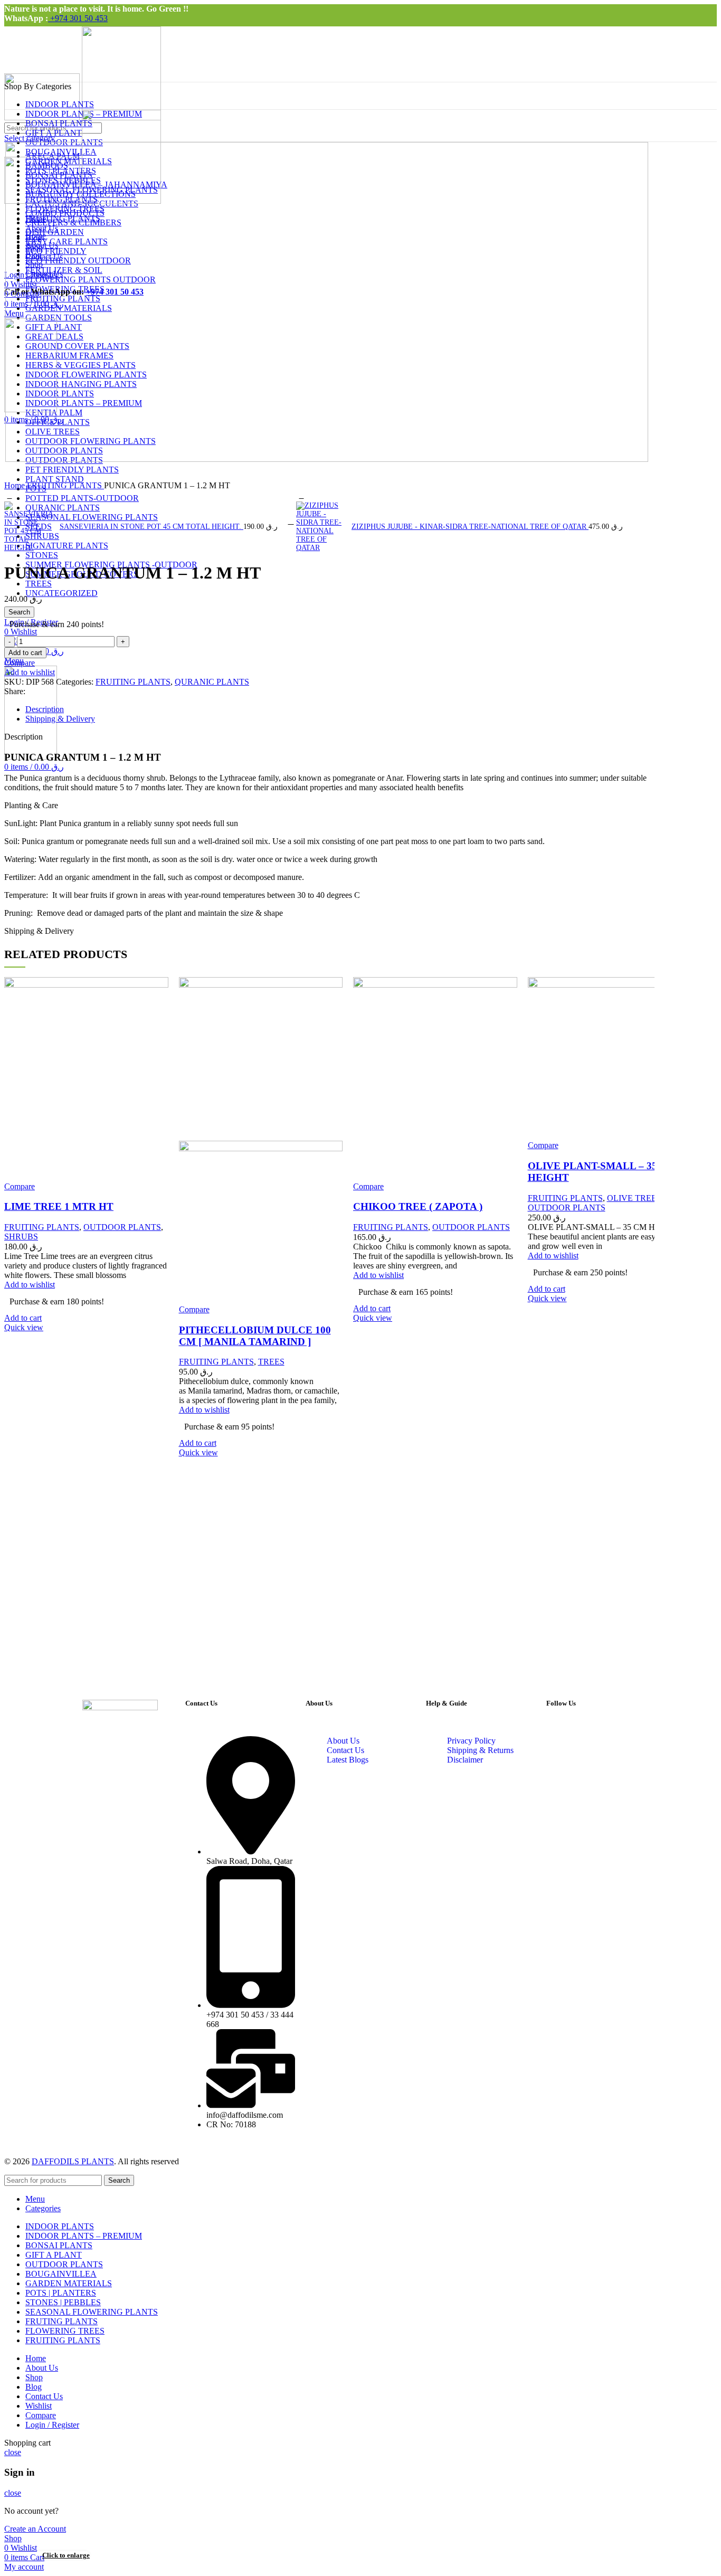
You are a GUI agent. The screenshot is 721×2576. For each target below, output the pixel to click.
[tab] (337, 709)
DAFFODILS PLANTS (73, 2161)
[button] (23, 1318)
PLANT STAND (55, 479)
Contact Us (345, 1750)
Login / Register (52, 2425)
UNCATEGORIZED (61, 593)
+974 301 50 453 (78, 18)
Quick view (24, 1327)
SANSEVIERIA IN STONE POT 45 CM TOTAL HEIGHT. (151, 527)
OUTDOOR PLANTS (122, 1227)
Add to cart (25, 653)
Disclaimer (465, 1760)
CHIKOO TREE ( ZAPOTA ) (418, 1206)
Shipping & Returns (480, 1750)
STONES (42, 555)
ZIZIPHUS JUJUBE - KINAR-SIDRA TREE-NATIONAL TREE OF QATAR (470, 527)
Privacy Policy (471, 1741)
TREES (39, 584)
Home (16, 485)
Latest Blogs (348, 1760)
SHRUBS (21, 1237)
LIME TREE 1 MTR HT (59, 1206)
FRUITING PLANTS (65, 485)
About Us (343, 1741)
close (13, 2452)
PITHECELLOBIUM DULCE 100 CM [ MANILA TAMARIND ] (255, 1336)
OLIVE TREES (634, 1198)
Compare (41, 2415)
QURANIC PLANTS (212, 682)
